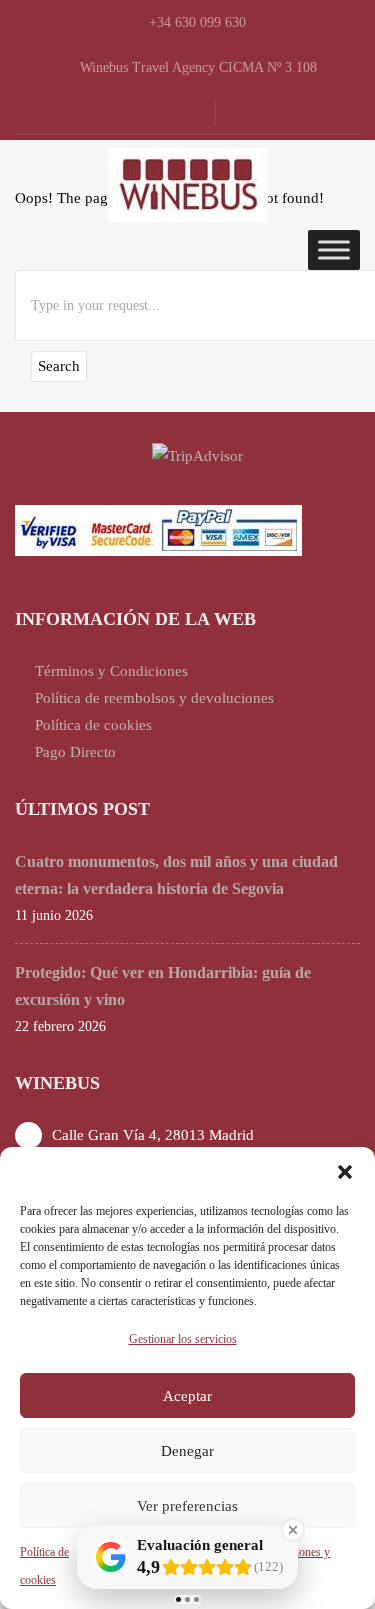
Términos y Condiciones (111, 671)
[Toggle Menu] (334, 249)
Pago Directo (75, 752)
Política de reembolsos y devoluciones (154, 698)
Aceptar (187, 1396)
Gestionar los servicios (183, 1339)
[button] (345, 1172)
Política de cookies (93, 725)
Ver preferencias (187, 1506)
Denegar (187, 1451)
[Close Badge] (293, 1530)
